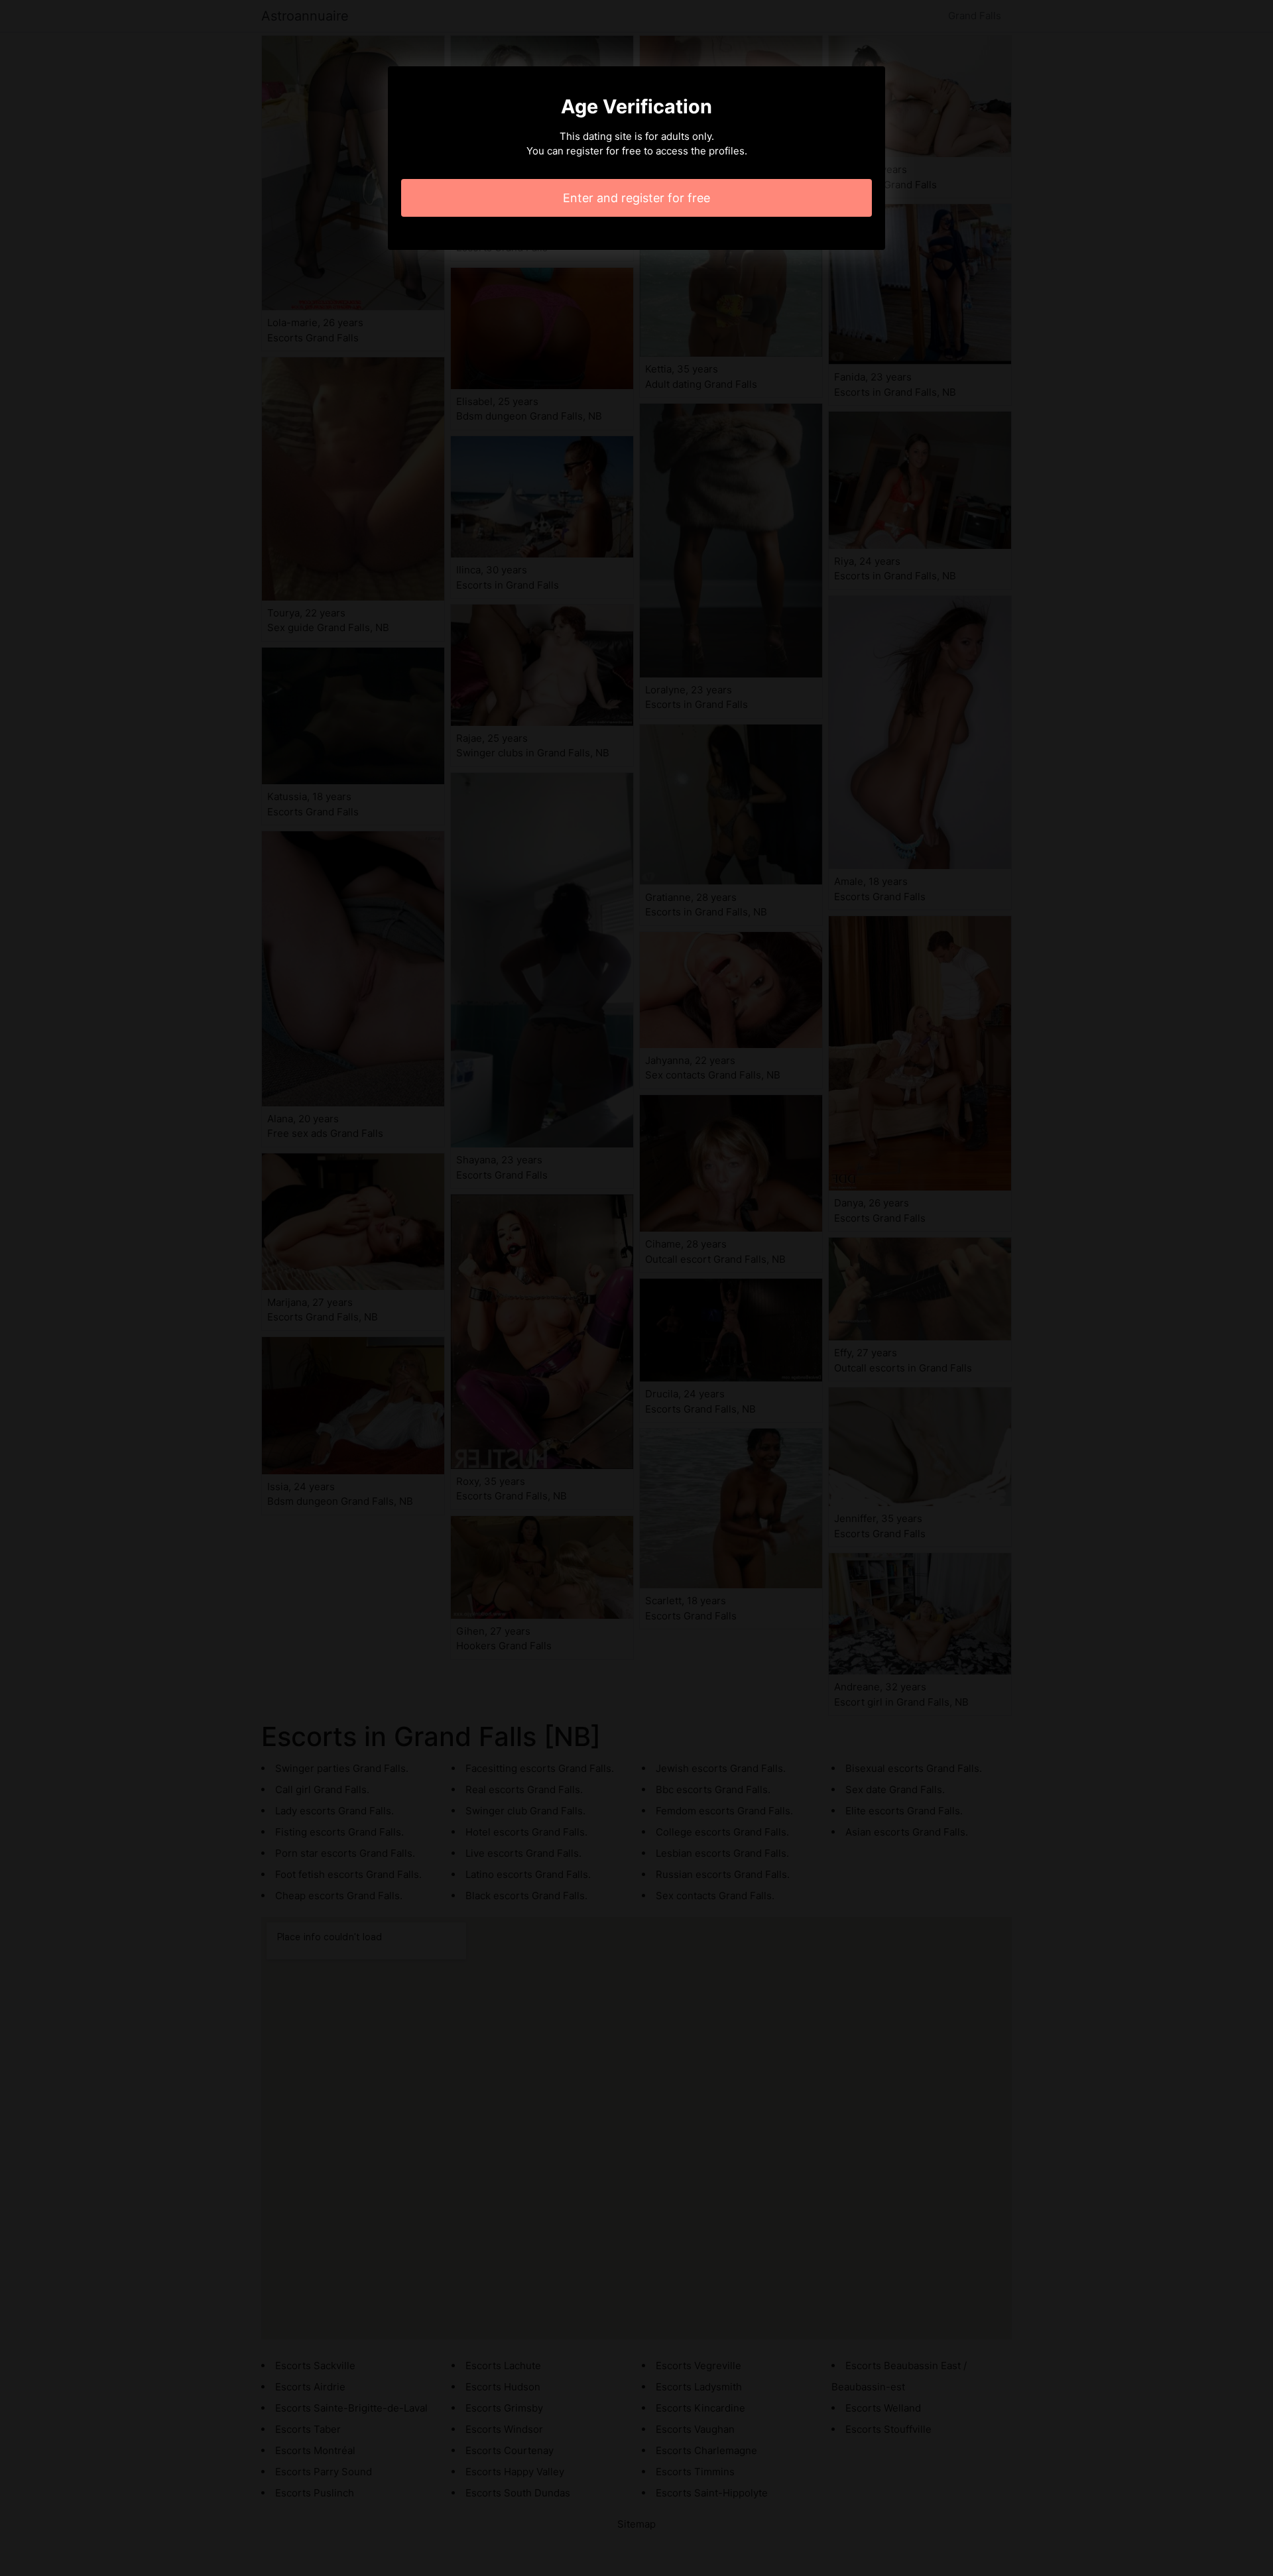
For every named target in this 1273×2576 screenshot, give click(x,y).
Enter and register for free (636, 198)
